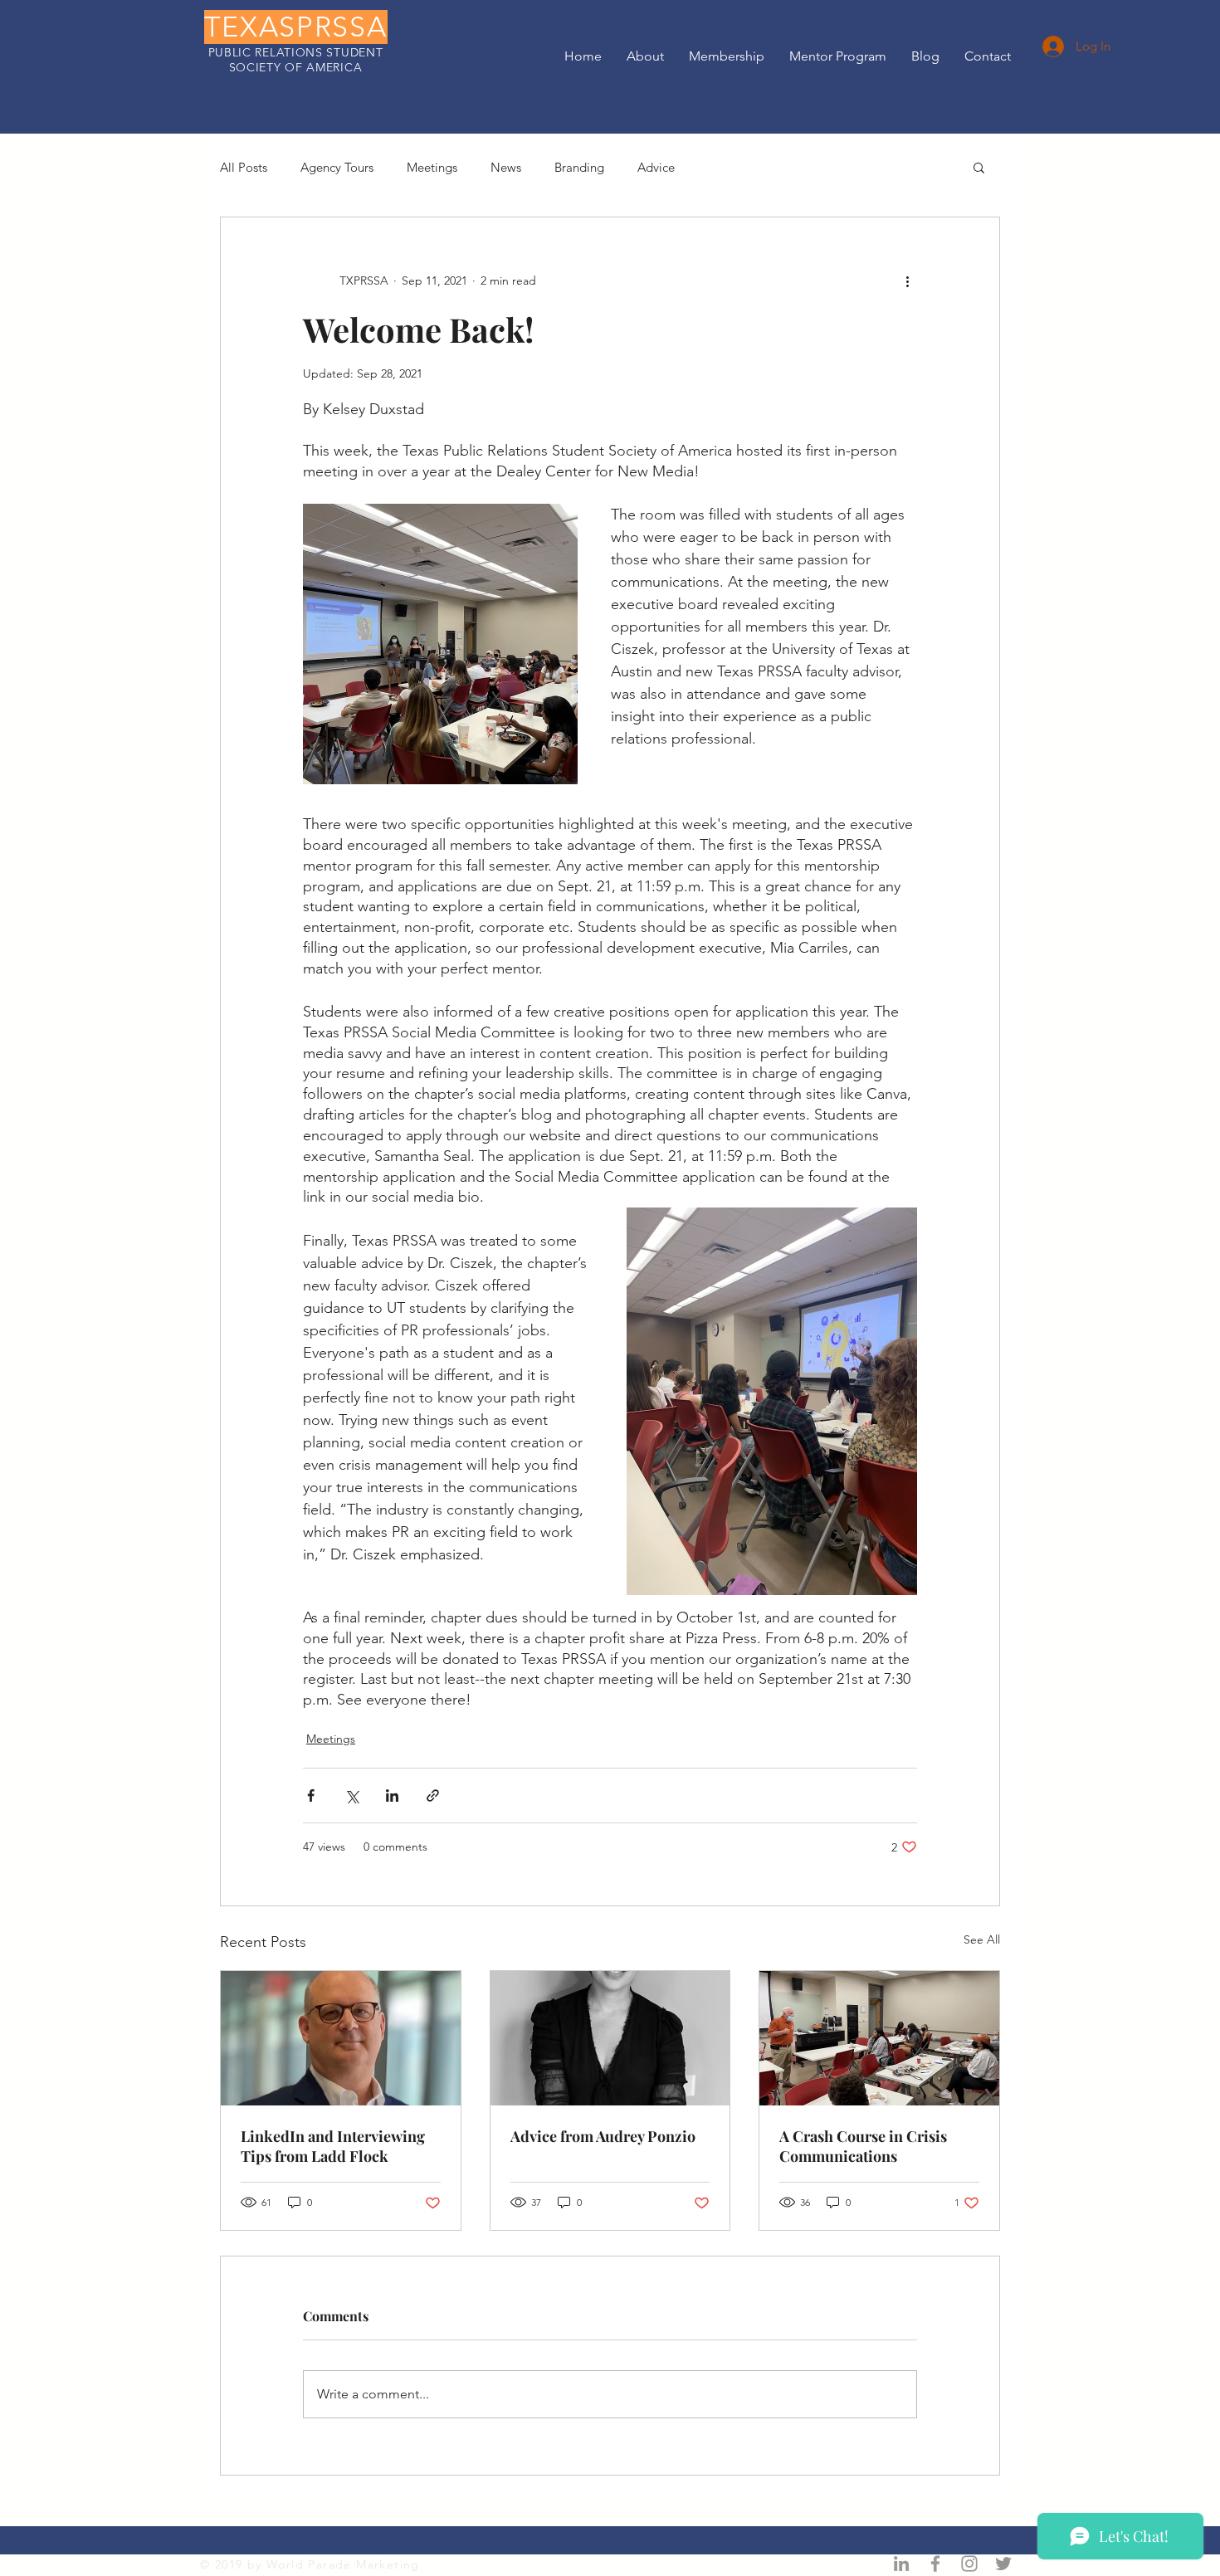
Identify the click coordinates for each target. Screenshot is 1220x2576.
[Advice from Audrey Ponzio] (610, 2038)
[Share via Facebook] (311, 1795)
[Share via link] (433, 1795)
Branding (579, 167)
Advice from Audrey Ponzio (603, 2136)
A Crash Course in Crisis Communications (863, 2146)
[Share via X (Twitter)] (351, 1795)
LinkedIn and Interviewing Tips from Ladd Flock (333, 2146)
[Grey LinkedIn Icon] (901, 2564)
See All (982, 1939)
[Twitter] (1003, 2564)
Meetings (432, 167)
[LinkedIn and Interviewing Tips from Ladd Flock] (341, 2038)
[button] (979, 167)
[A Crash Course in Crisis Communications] (879, 2038)
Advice (656, 167)
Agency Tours (337, 167)
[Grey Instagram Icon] (969, 2564)
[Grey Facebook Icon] (935, 2564)
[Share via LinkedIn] (392, 1795)
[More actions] (907, 281)
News (506, 167)
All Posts (244, 167)
